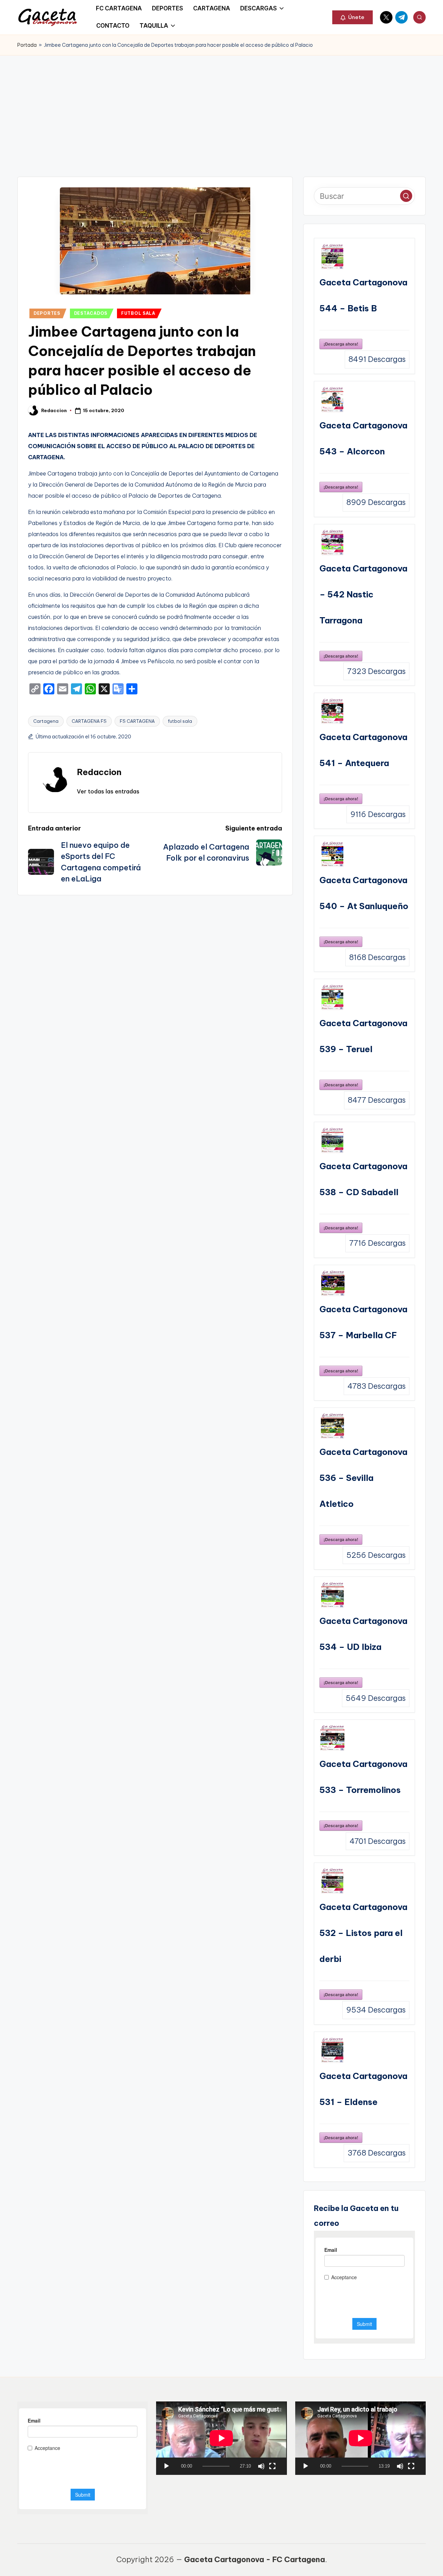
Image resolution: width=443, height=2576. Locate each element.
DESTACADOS (91, 313)
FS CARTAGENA (137, 721)
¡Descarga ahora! (341, 344)
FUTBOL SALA (138, 313)
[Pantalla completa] (272, 2466)
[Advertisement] (221, 107)
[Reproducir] (166, 2466)
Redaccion (99, 772)
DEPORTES (47, 313)
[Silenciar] (261, 2466)
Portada (27, 45)
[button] (352, 17)
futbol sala (180, 721)
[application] (221, 2438)
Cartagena (46, 721)
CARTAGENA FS (89, 721)
